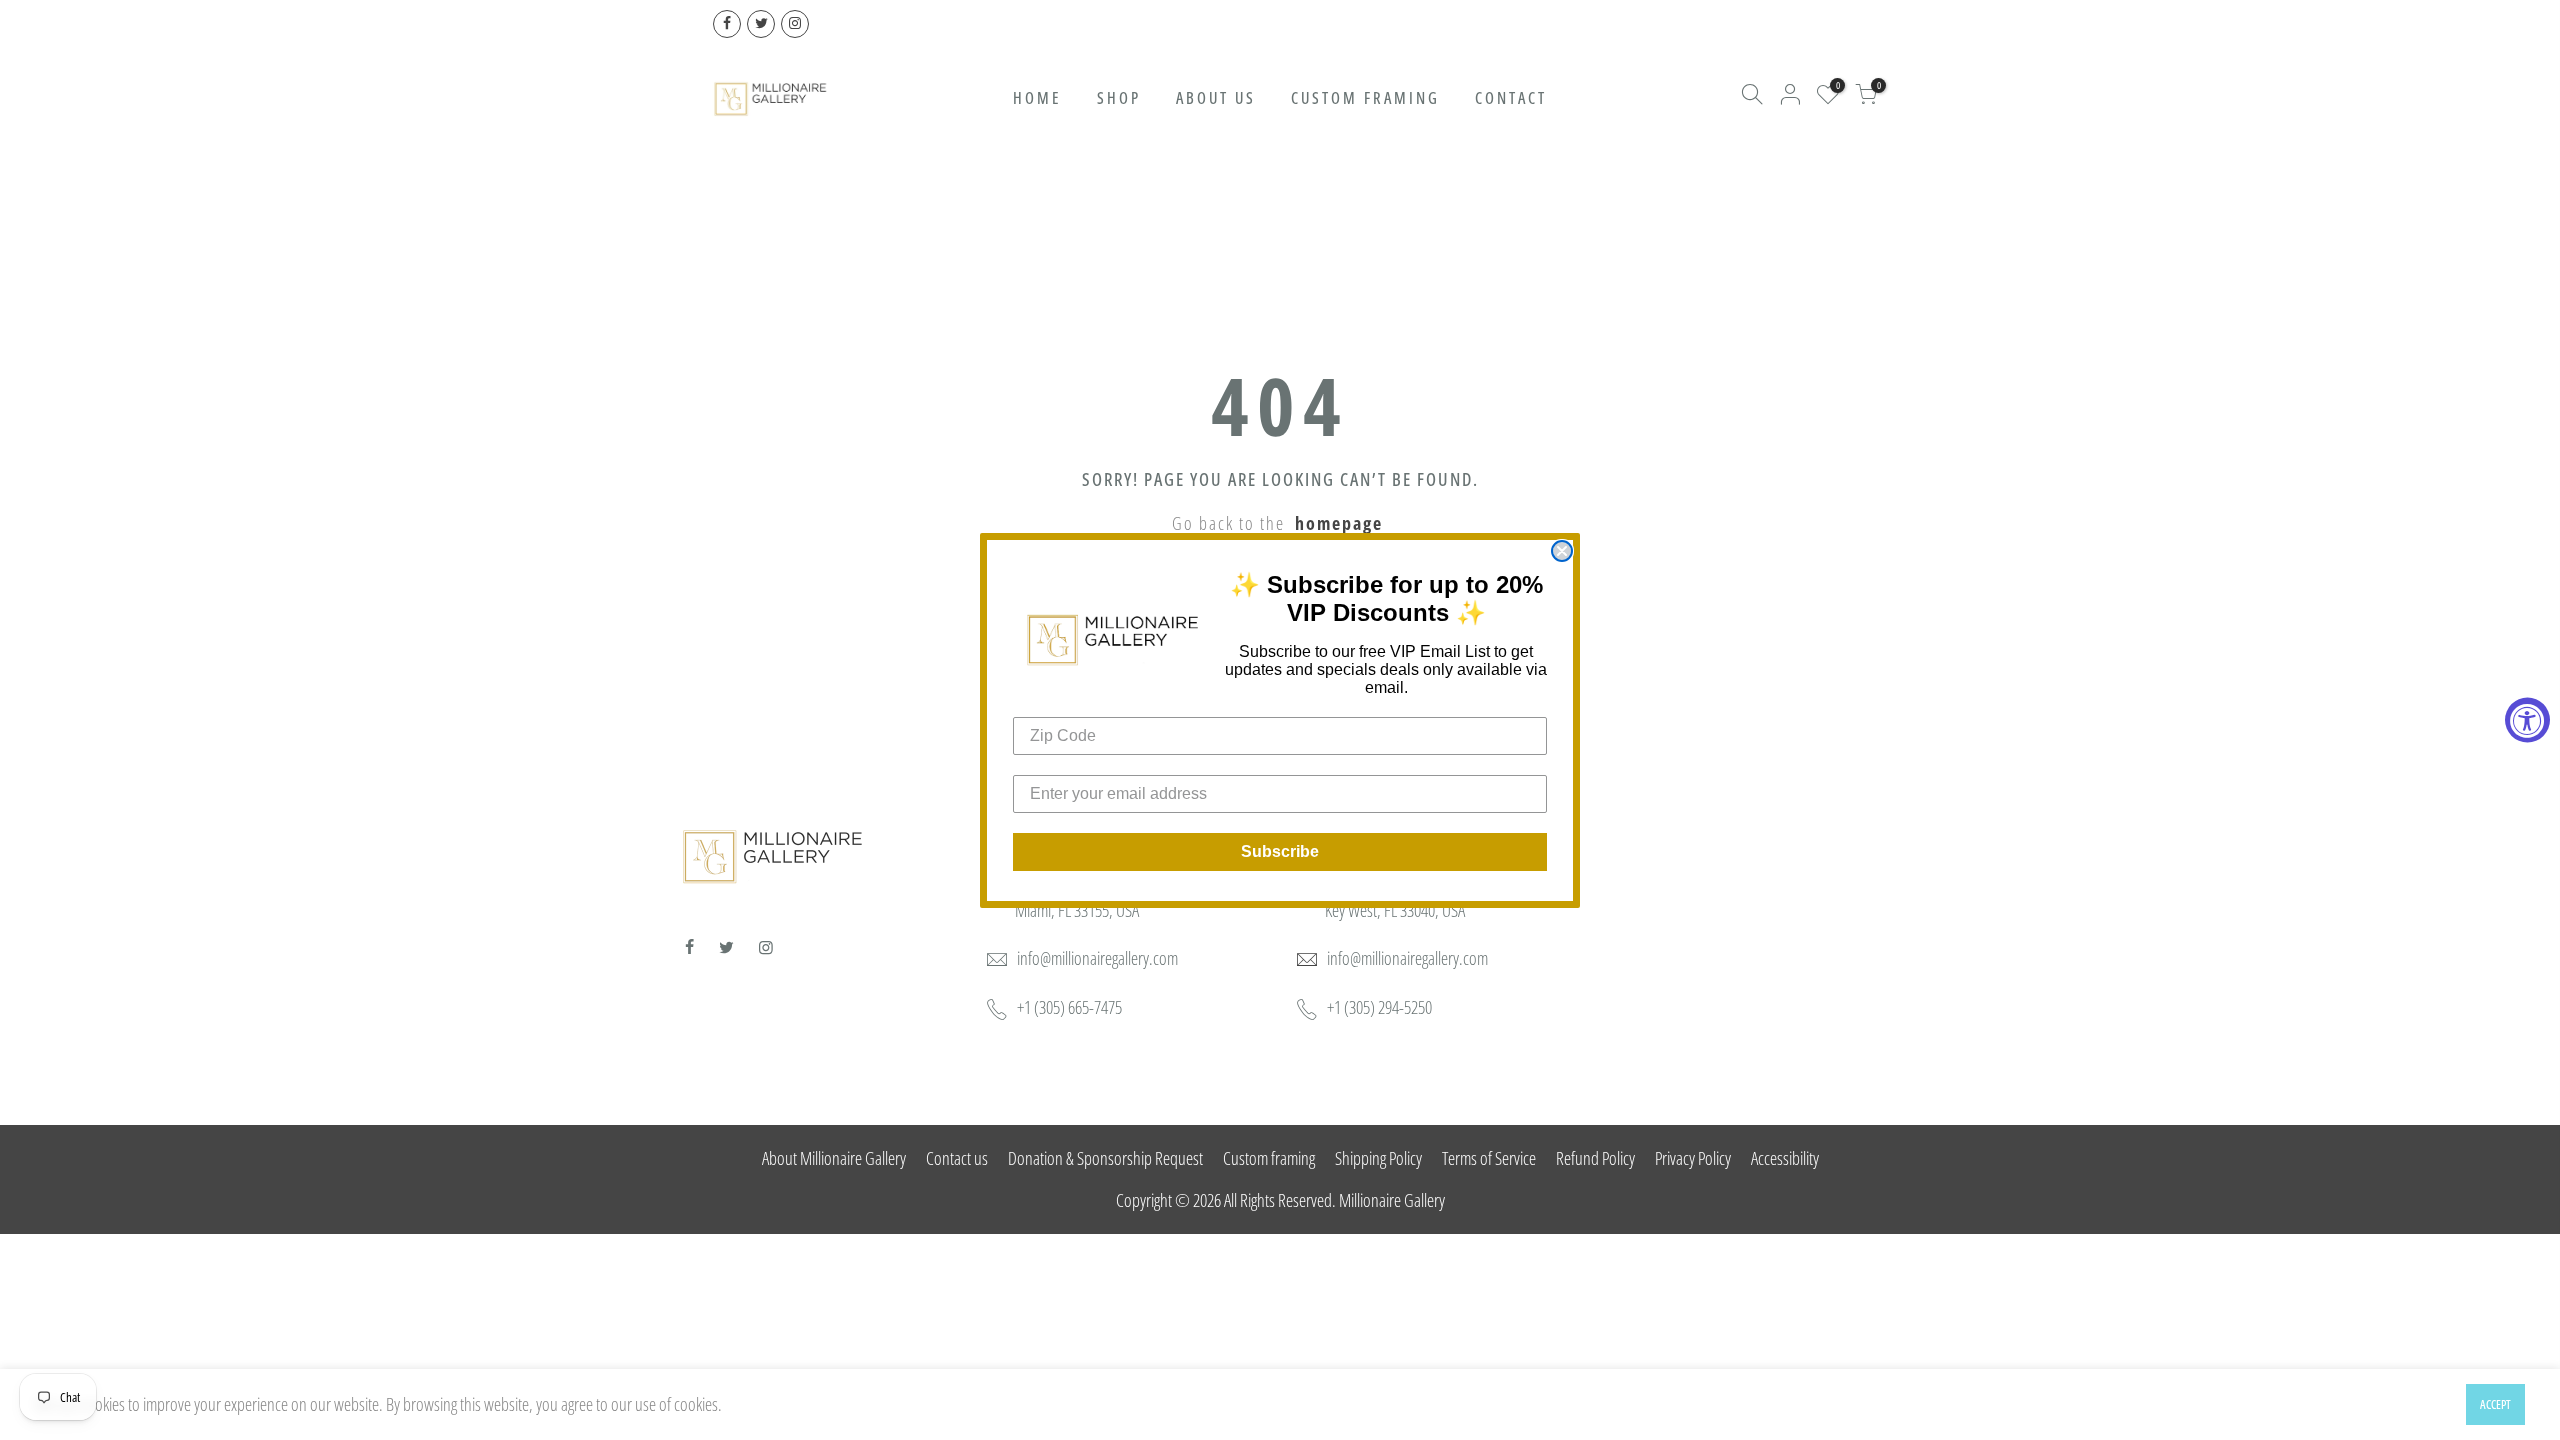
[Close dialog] (1562, 551)
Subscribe (1280, 851)
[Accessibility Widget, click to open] (2527, 720)
